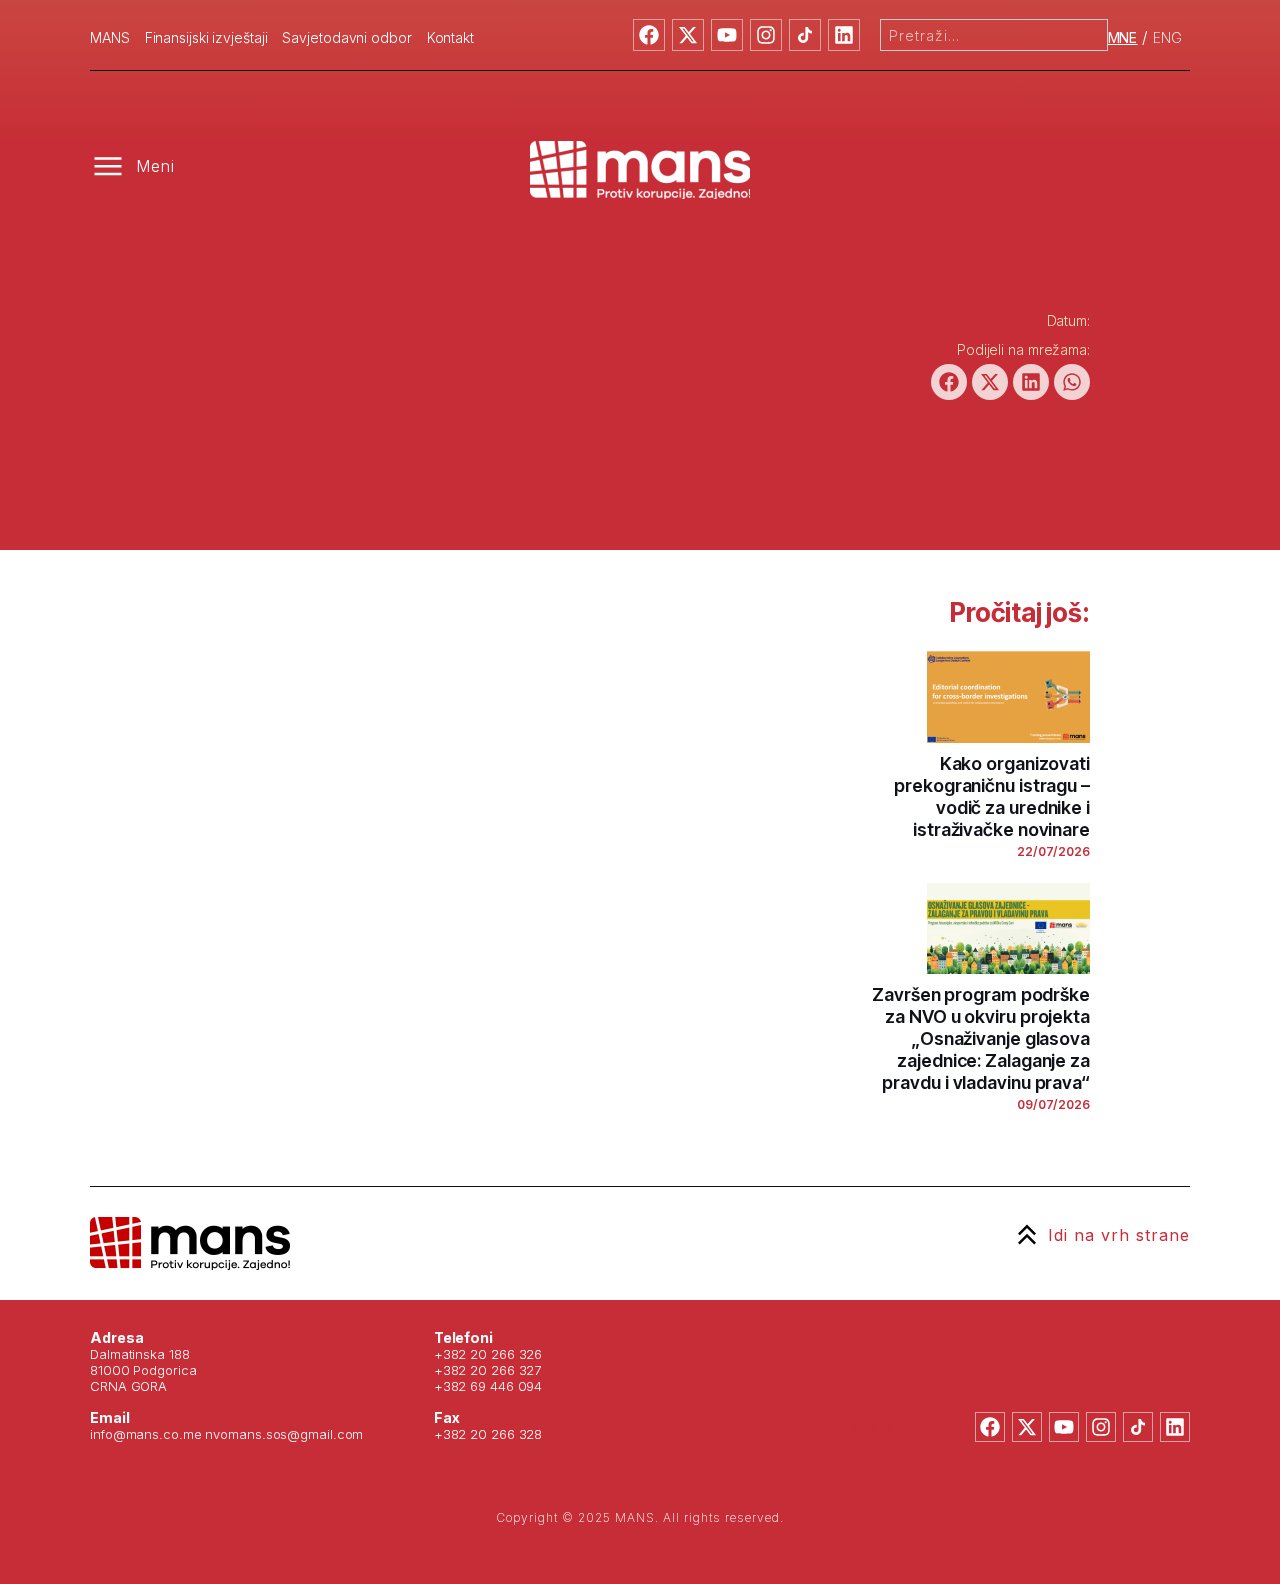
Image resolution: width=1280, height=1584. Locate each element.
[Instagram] (766, 35)
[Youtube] (727, 35)
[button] (949, 382)
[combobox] (994, 35)
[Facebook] (649, 35)
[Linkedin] (844, 35)
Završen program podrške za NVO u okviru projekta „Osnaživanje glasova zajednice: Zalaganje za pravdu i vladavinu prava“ (981, 1038)
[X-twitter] (688, 35)
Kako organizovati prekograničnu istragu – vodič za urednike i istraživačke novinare (992, 796)
